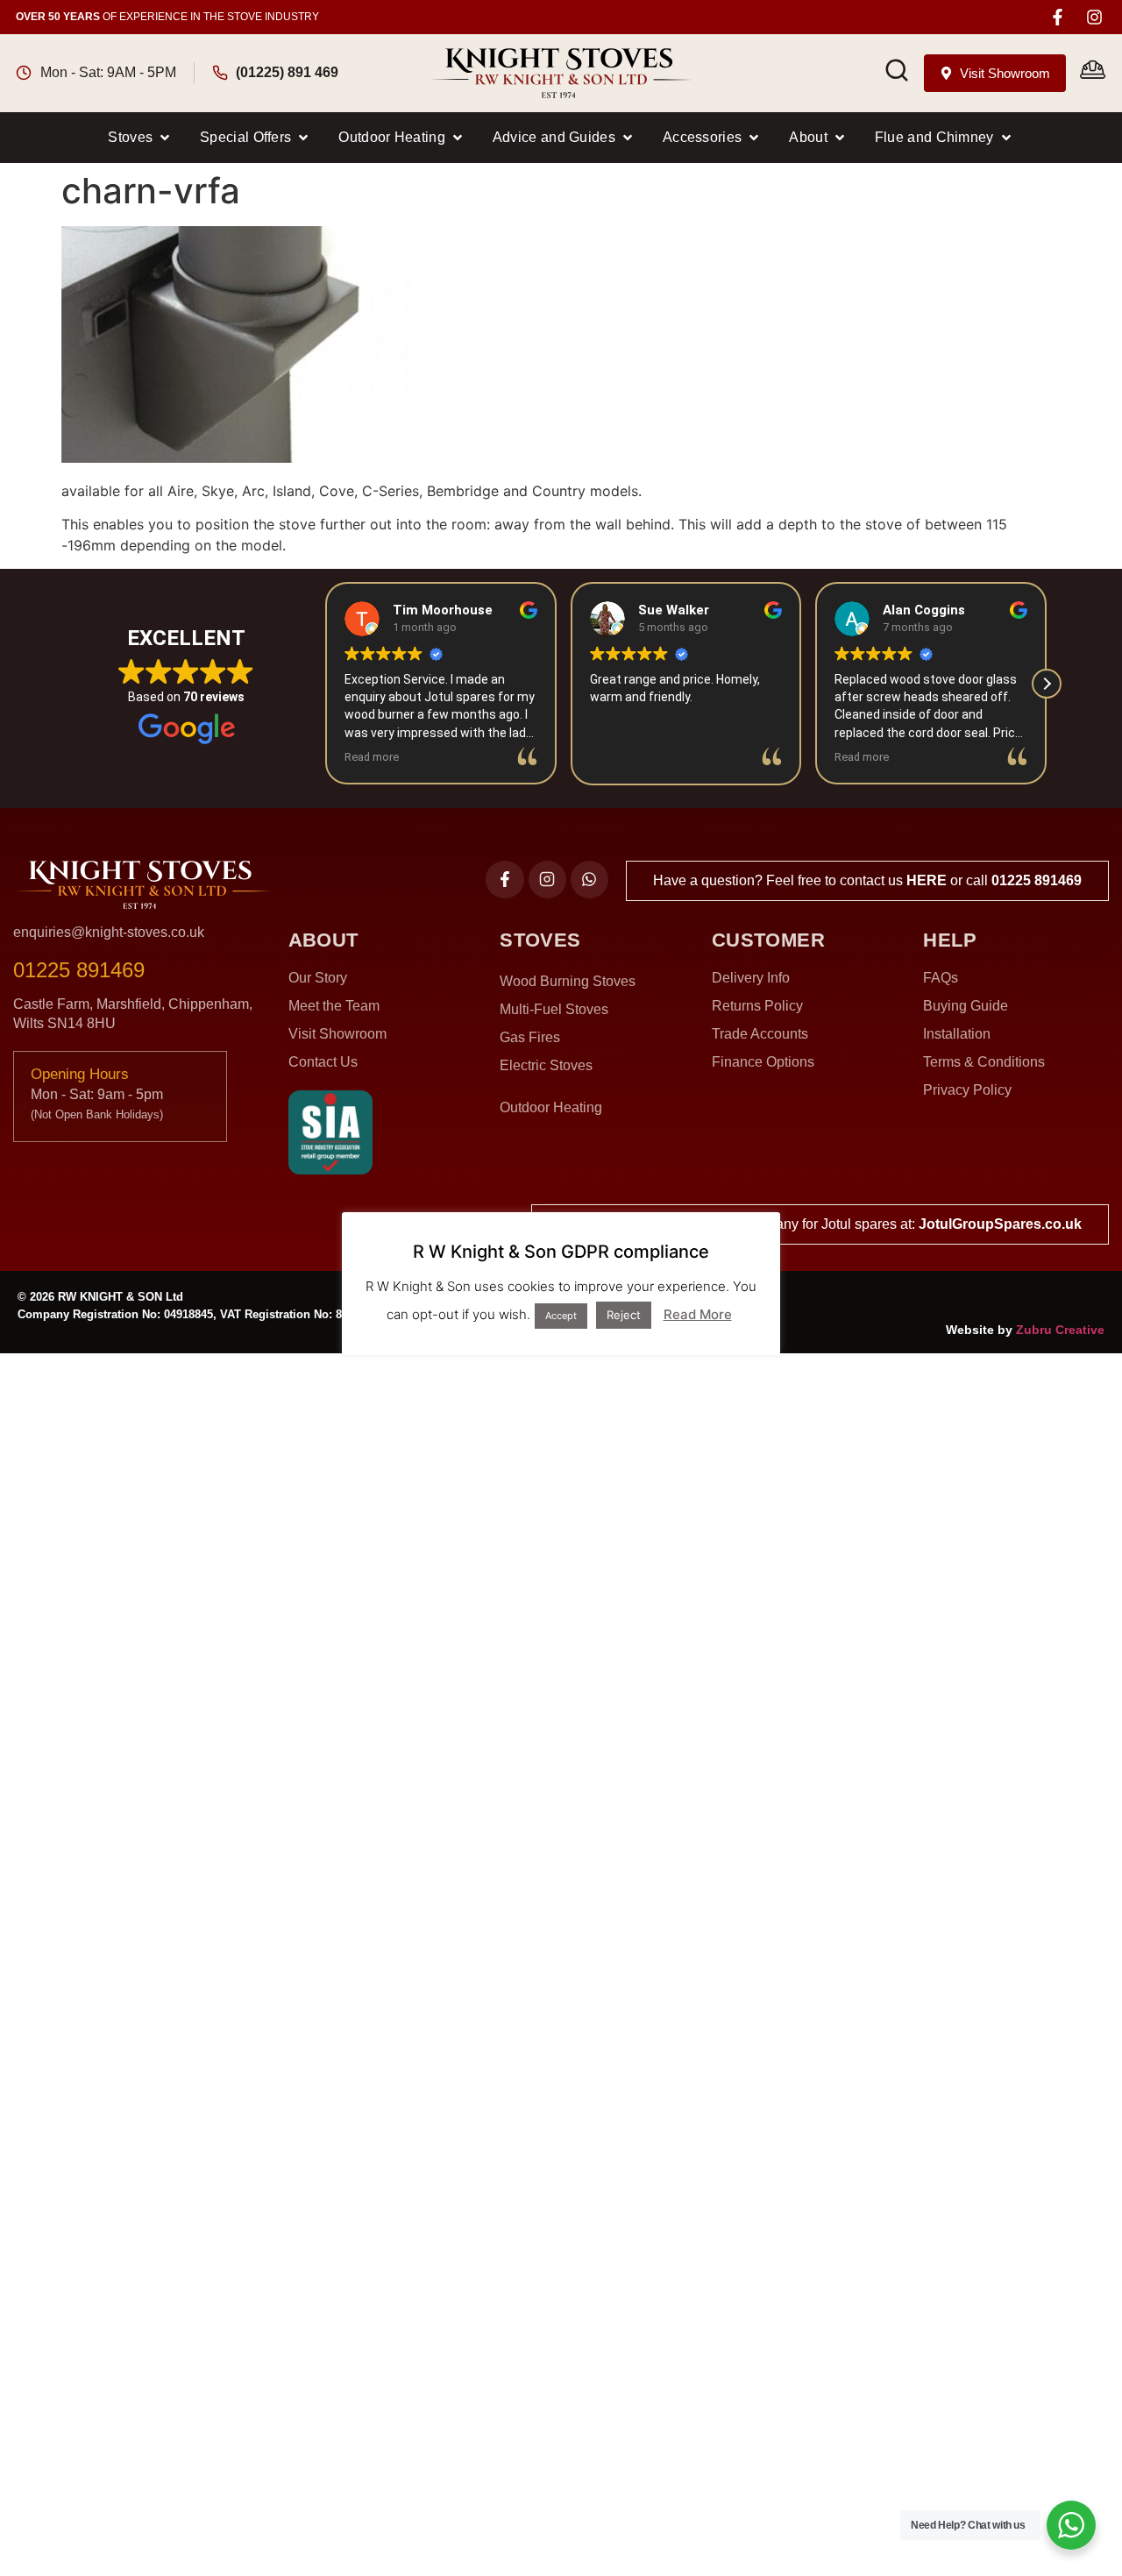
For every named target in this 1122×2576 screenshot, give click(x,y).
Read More (698, 1314)
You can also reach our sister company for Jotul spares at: (820, 1224)
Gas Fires (530, 1037)
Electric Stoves (546, 1065)
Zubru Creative (1060, 1330)
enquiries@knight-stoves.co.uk (109, 932)
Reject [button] (624, 1315)
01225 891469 (1037, 880)
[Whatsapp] (589, 880)
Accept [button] (561, 1316)
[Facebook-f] (1058, 17)
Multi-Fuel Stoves (554, 1009)
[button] (140, 138)
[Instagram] (1094, 17)
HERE (927, 880)
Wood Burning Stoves (568, 981)
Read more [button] (372, 757)
